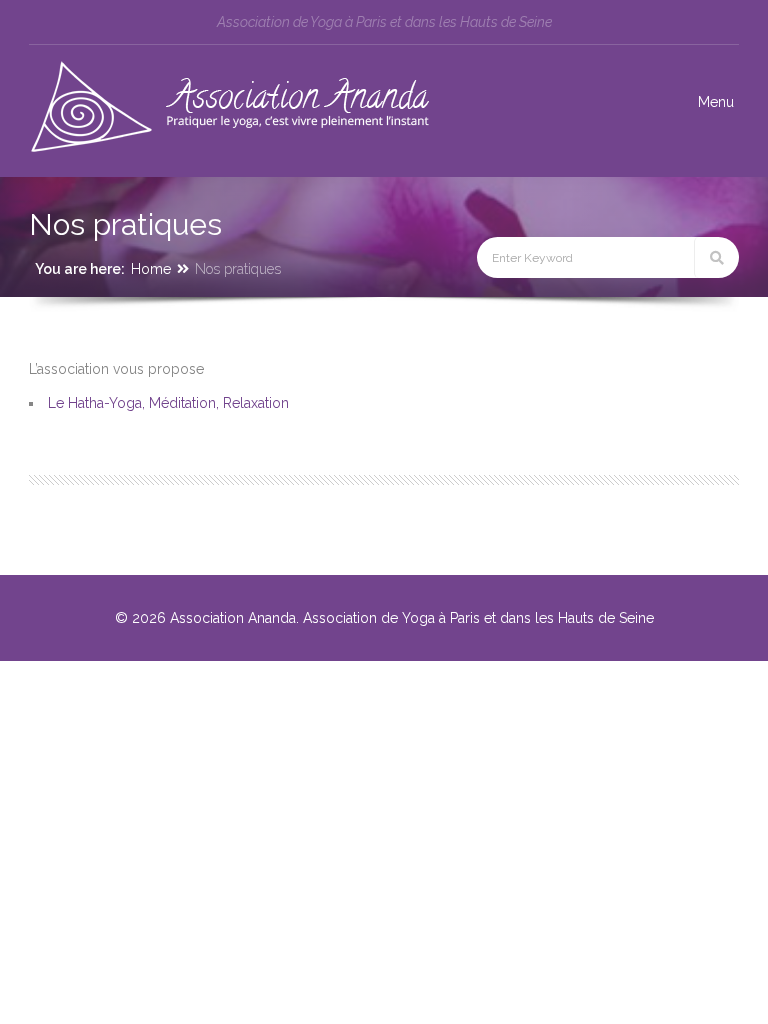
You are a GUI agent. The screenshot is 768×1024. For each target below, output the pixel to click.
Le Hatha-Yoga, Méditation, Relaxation (168, 403)
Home (151, 269)
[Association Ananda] (229, 150)
